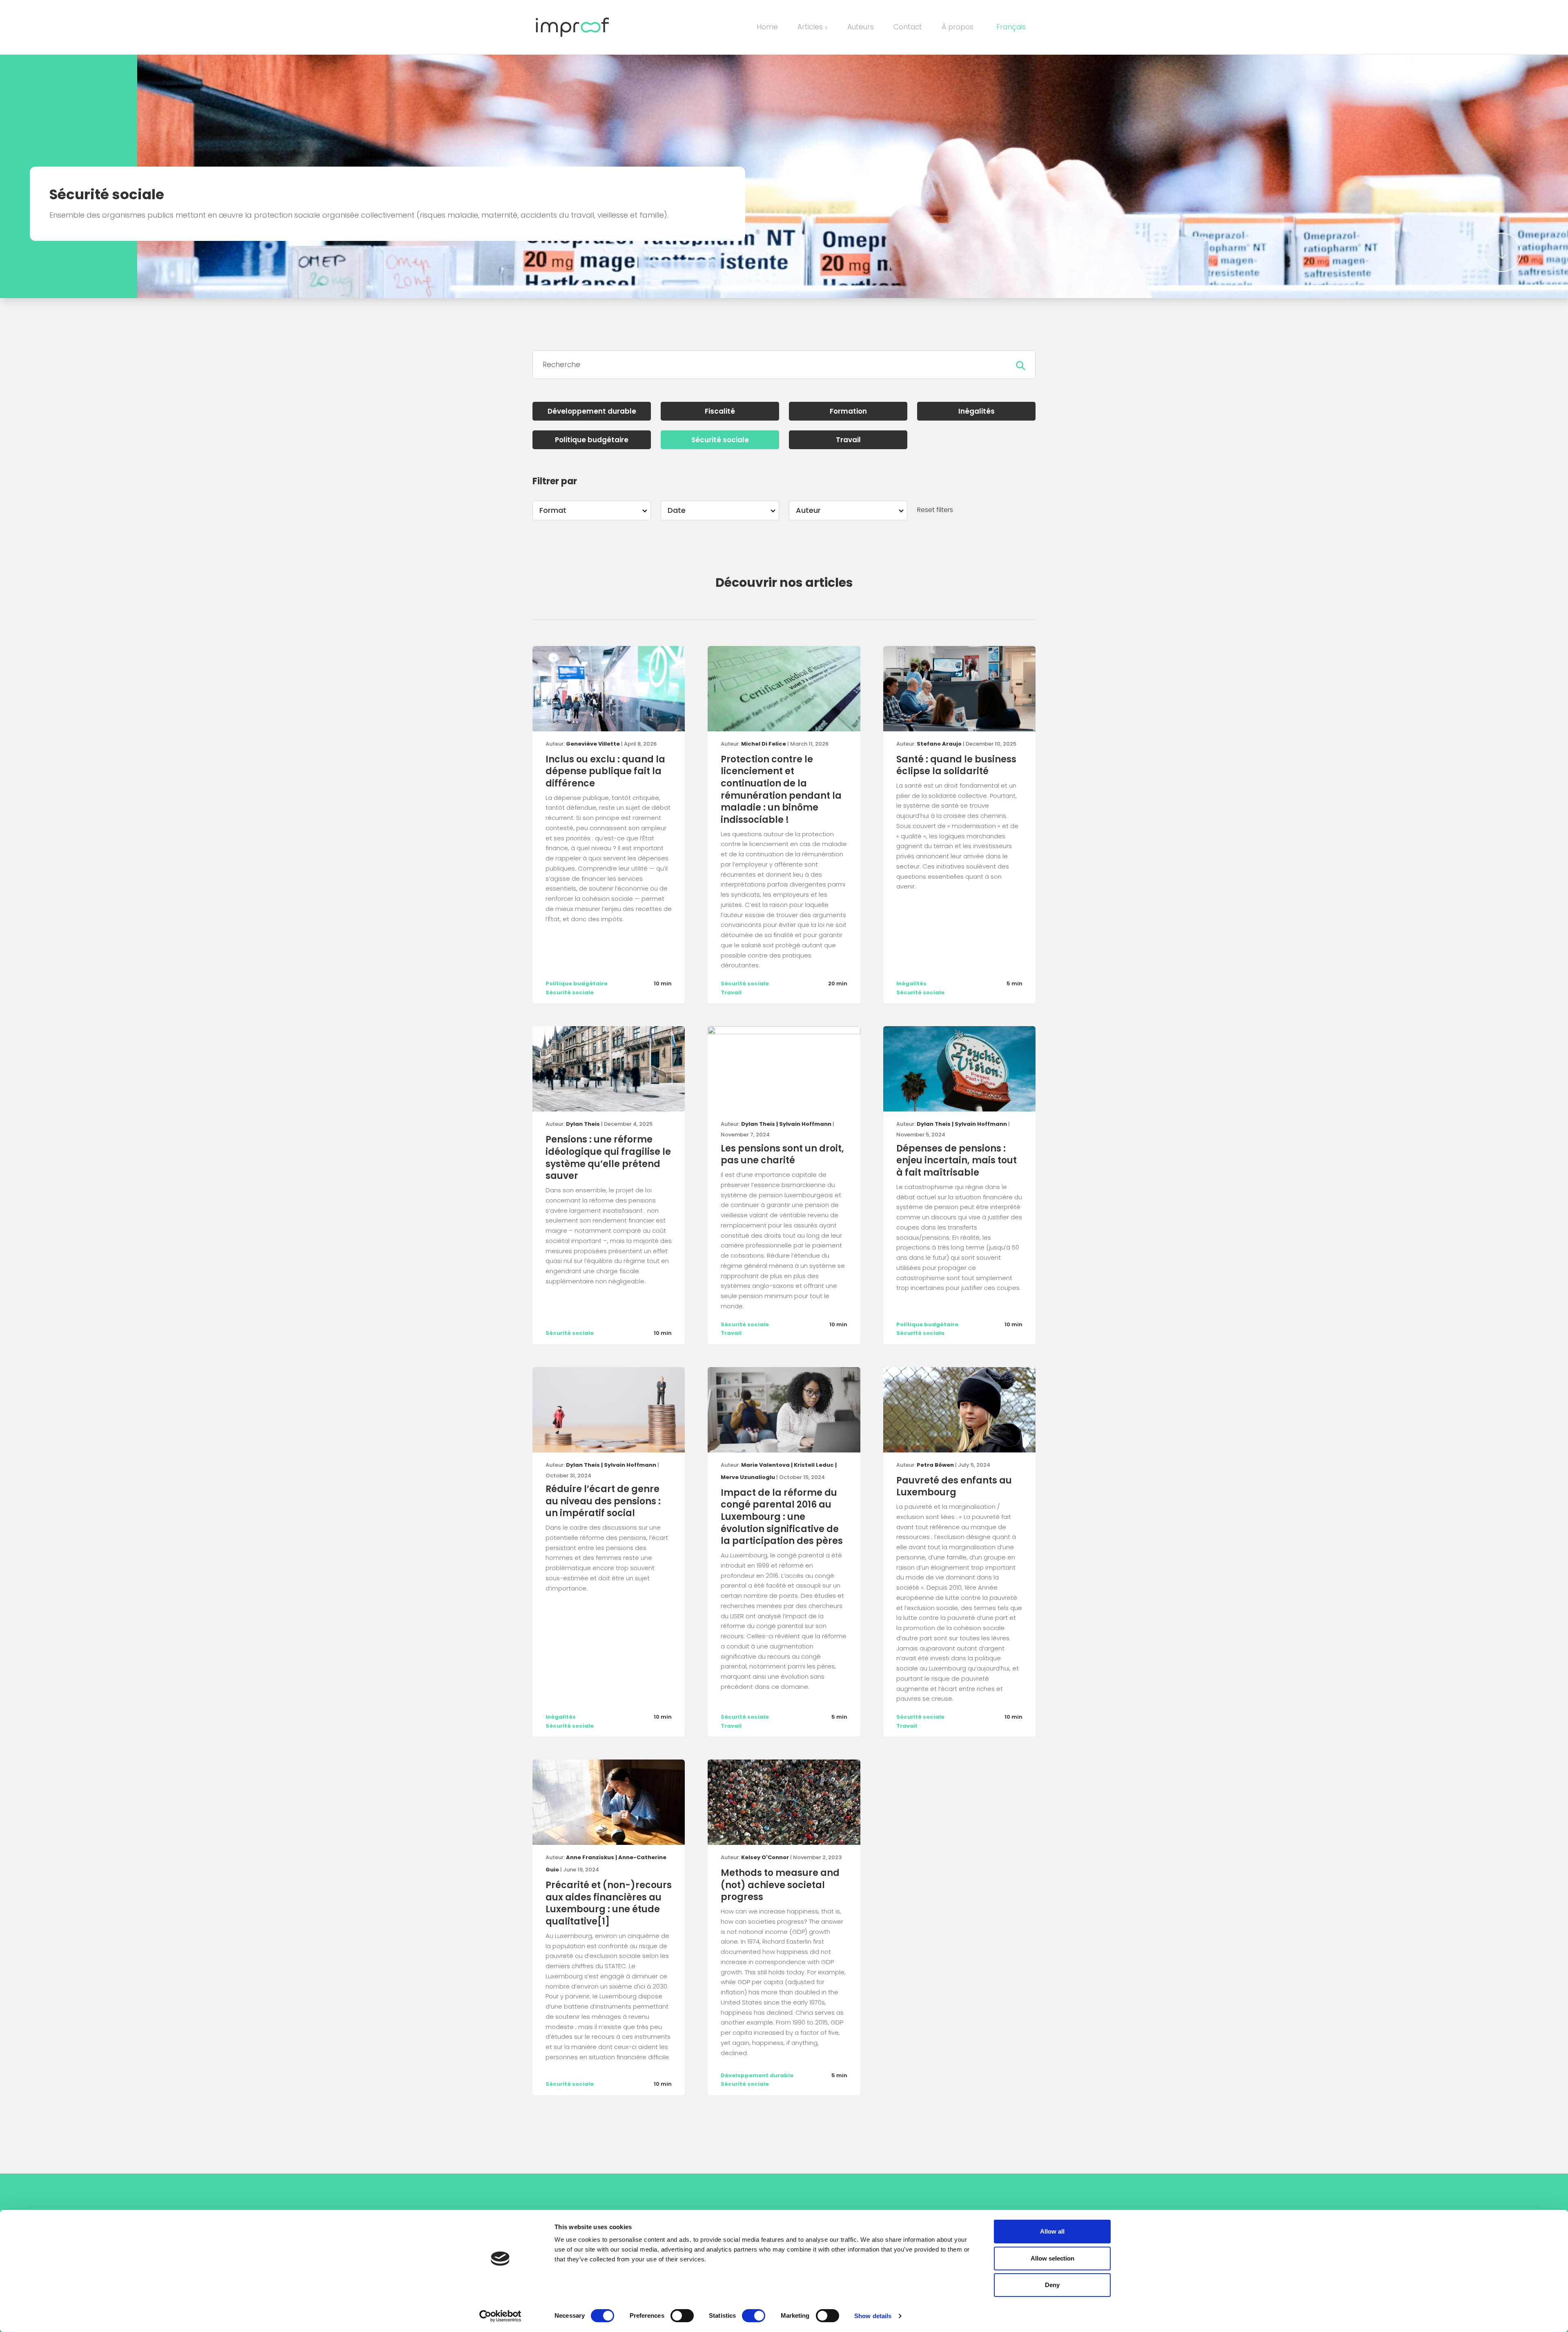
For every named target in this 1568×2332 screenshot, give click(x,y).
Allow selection (1052, 2258)
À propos (958, 27)
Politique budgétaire (592, 440)
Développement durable (592, 411)
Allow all (1052, 2231)
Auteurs (861, 27)
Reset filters (935, 510)
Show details (873, 2316)
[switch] (682, 2316)
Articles (813, 27)
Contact (908, 27)
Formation (848, 411)
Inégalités (977, 411)
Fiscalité (720, 411)
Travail (848, 440)
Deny (1052, 2285)
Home (767, 27)
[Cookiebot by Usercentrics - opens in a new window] (500, 2316)
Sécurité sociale (720, 440)
